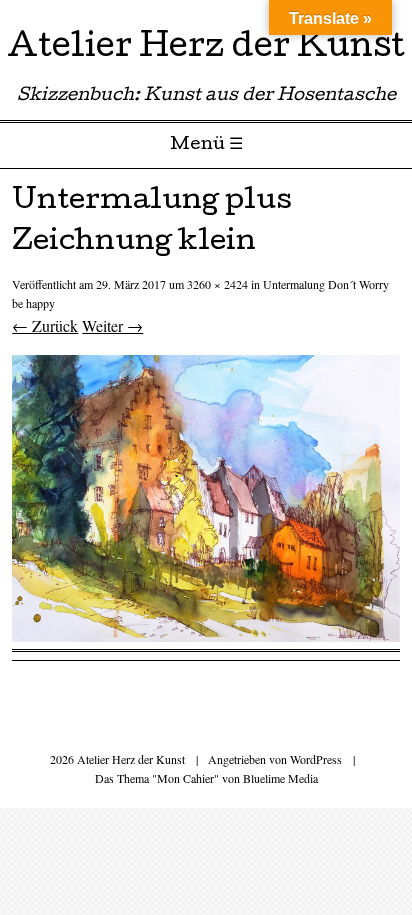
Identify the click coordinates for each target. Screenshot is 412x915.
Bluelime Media (280, 778)
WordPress (316, 759)
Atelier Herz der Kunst (206, 49)
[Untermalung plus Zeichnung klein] (205, 635)
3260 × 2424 (217, 284)
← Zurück (45, 325)
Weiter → (112, 325)
